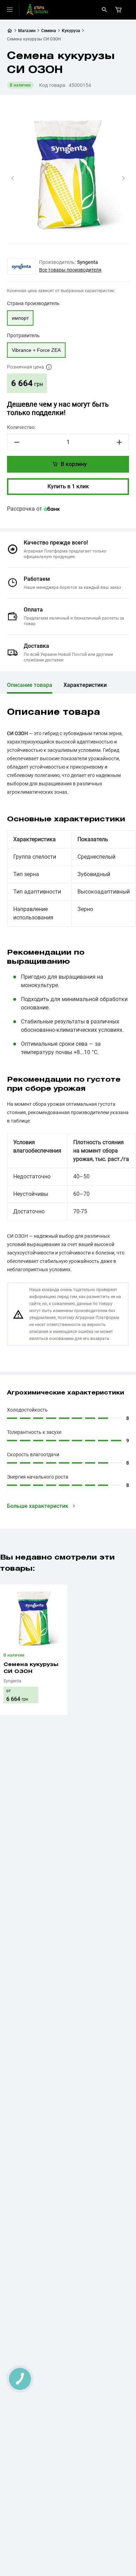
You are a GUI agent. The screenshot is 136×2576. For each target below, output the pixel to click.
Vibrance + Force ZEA (36, 350)
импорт (20, 318)
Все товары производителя (70, 270)
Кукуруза (71, 31)
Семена (49, 31)
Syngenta (88, 262)
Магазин (27, 31)
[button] (13, 178)
